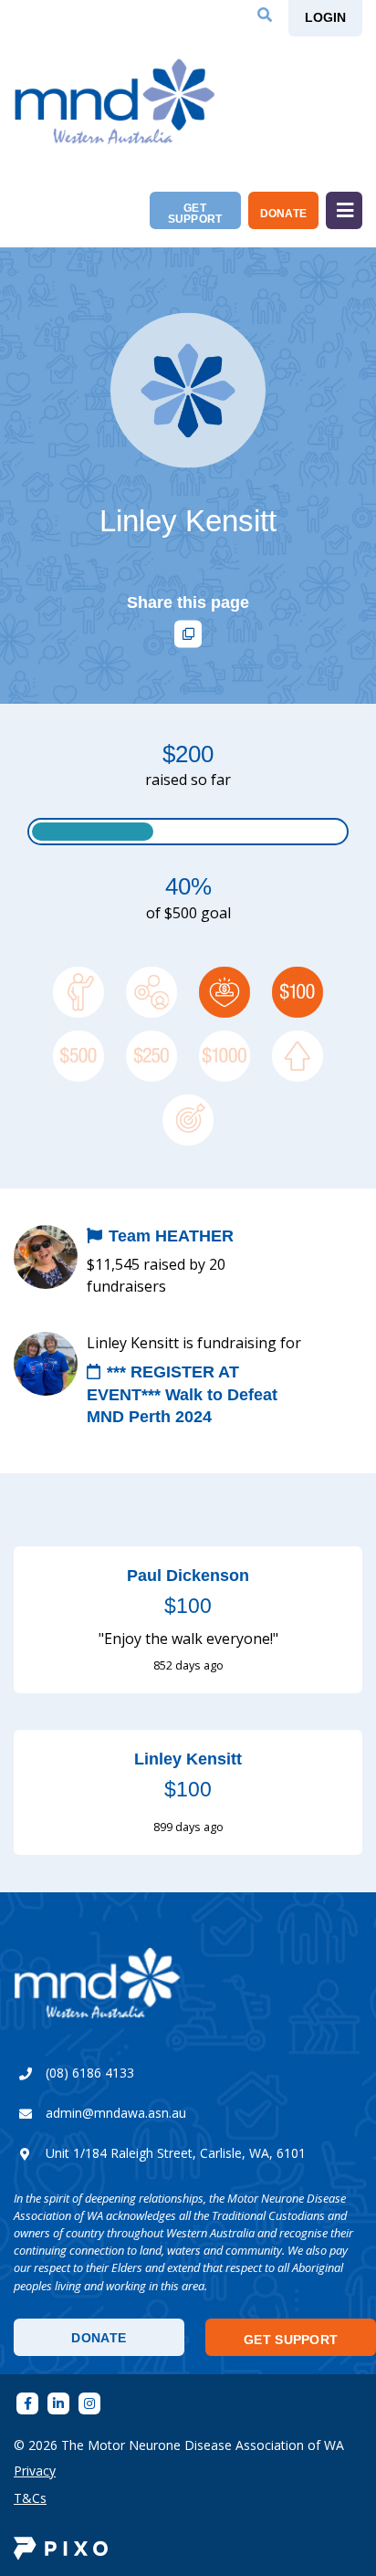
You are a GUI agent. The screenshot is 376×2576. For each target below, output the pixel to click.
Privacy (35, 2471)
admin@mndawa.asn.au (116, 2113)
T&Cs (30, 2498)
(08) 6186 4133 (90, 2073)
